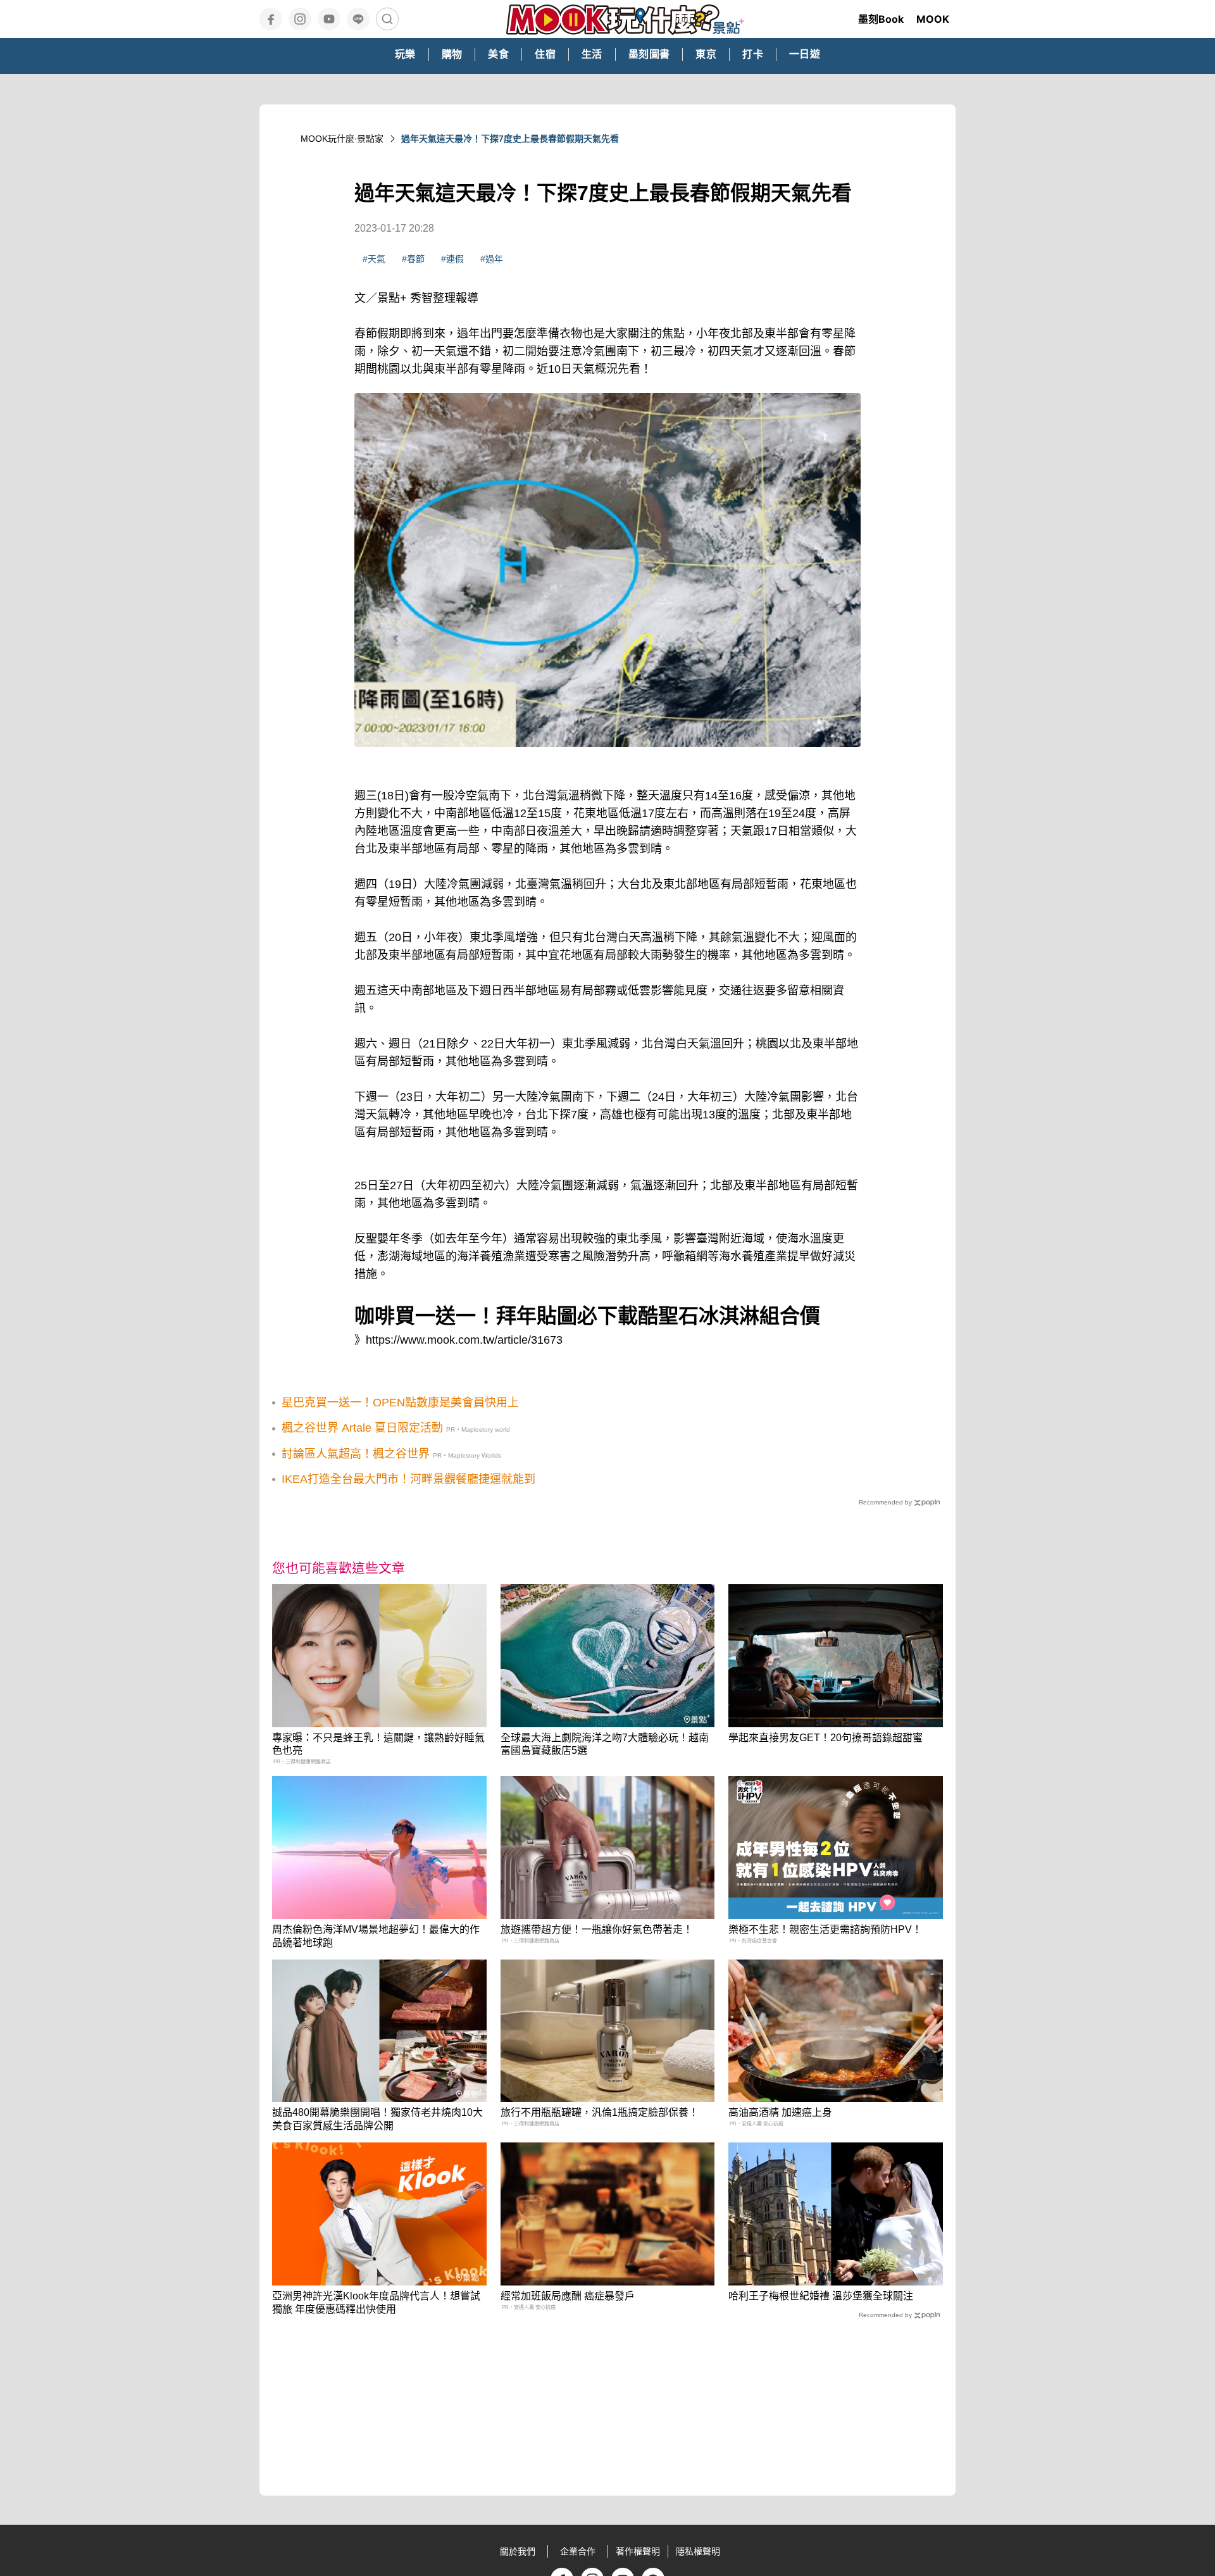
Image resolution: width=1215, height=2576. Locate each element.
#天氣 (374, 259)
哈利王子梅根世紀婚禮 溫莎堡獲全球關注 (821, 2296)
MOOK (933, 19)
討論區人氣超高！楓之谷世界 (356, 1454)
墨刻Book (881, 19)
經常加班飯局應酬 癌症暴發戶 (568, 2296)
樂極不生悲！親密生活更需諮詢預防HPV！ (825, 1929)
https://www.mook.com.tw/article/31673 (464, 1340)
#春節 (413, 259)
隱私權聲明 (698, 2551)
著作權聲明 (638, 2551)
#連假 (452, 259)
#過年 (492, 259)
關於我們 (518, 2551)
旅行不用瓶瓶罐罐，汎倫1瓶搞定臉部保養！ (600, 2112)
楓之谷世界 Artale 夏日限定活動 (362, 1428)
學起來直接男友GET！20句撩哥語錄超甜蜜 (826, 1738)
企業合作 (578, 2551)
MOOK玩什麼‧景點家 (342, 139)
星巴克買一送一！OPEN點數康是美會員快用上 (400, 1403)
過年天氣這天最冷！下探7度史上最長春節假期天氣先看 (510, 139)
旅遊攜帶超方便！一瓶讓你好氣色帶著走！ (597, 1929)
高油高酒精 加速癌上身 (780, 2112)
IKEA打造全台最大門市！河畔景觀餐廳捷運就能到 (408, 1479)
